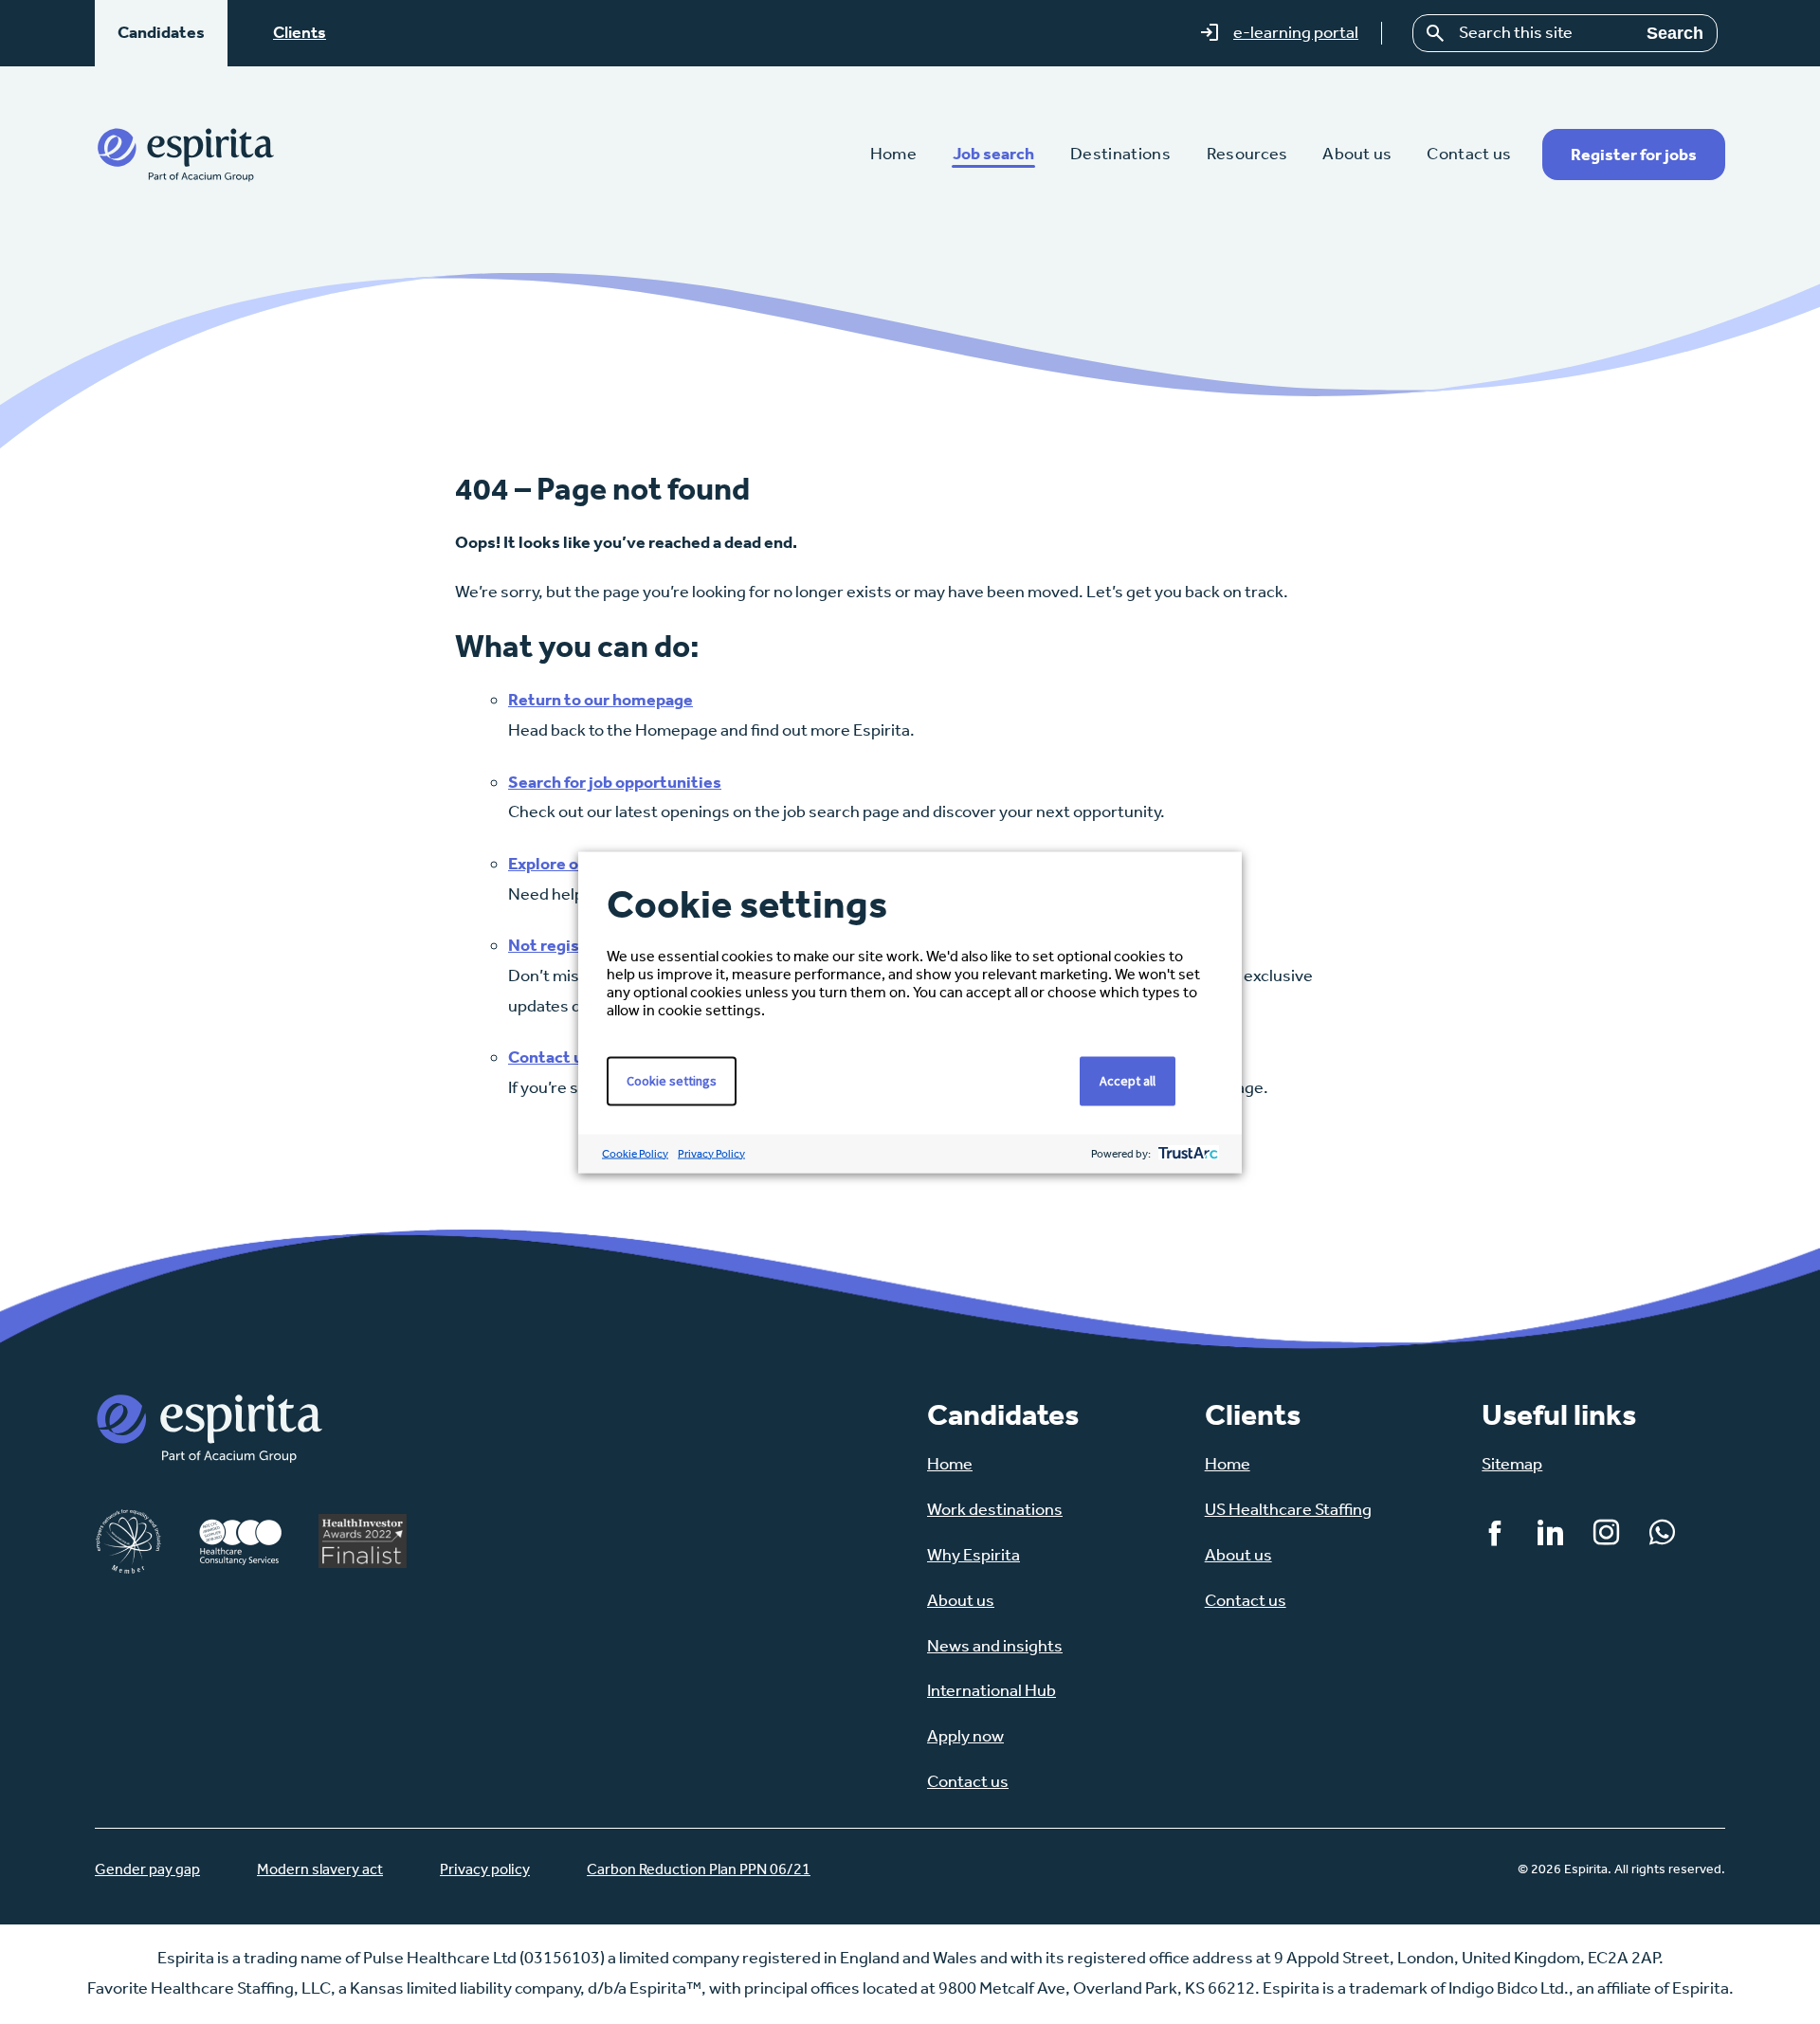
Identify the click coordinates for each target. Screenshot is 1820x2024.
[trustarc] (1186, 1153)
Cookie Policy (635, 1153)
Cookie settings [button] (672, 1080)
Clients (300, 32)
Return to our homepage (601, 700)
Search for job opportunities (615, 782)
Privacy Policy (711, 1153)
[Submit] (1436, 33)
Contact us (550, 1057)
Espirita (185, 155)
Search (1675, 33)
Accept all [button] (1128, 1080)
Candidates (161, 32)
